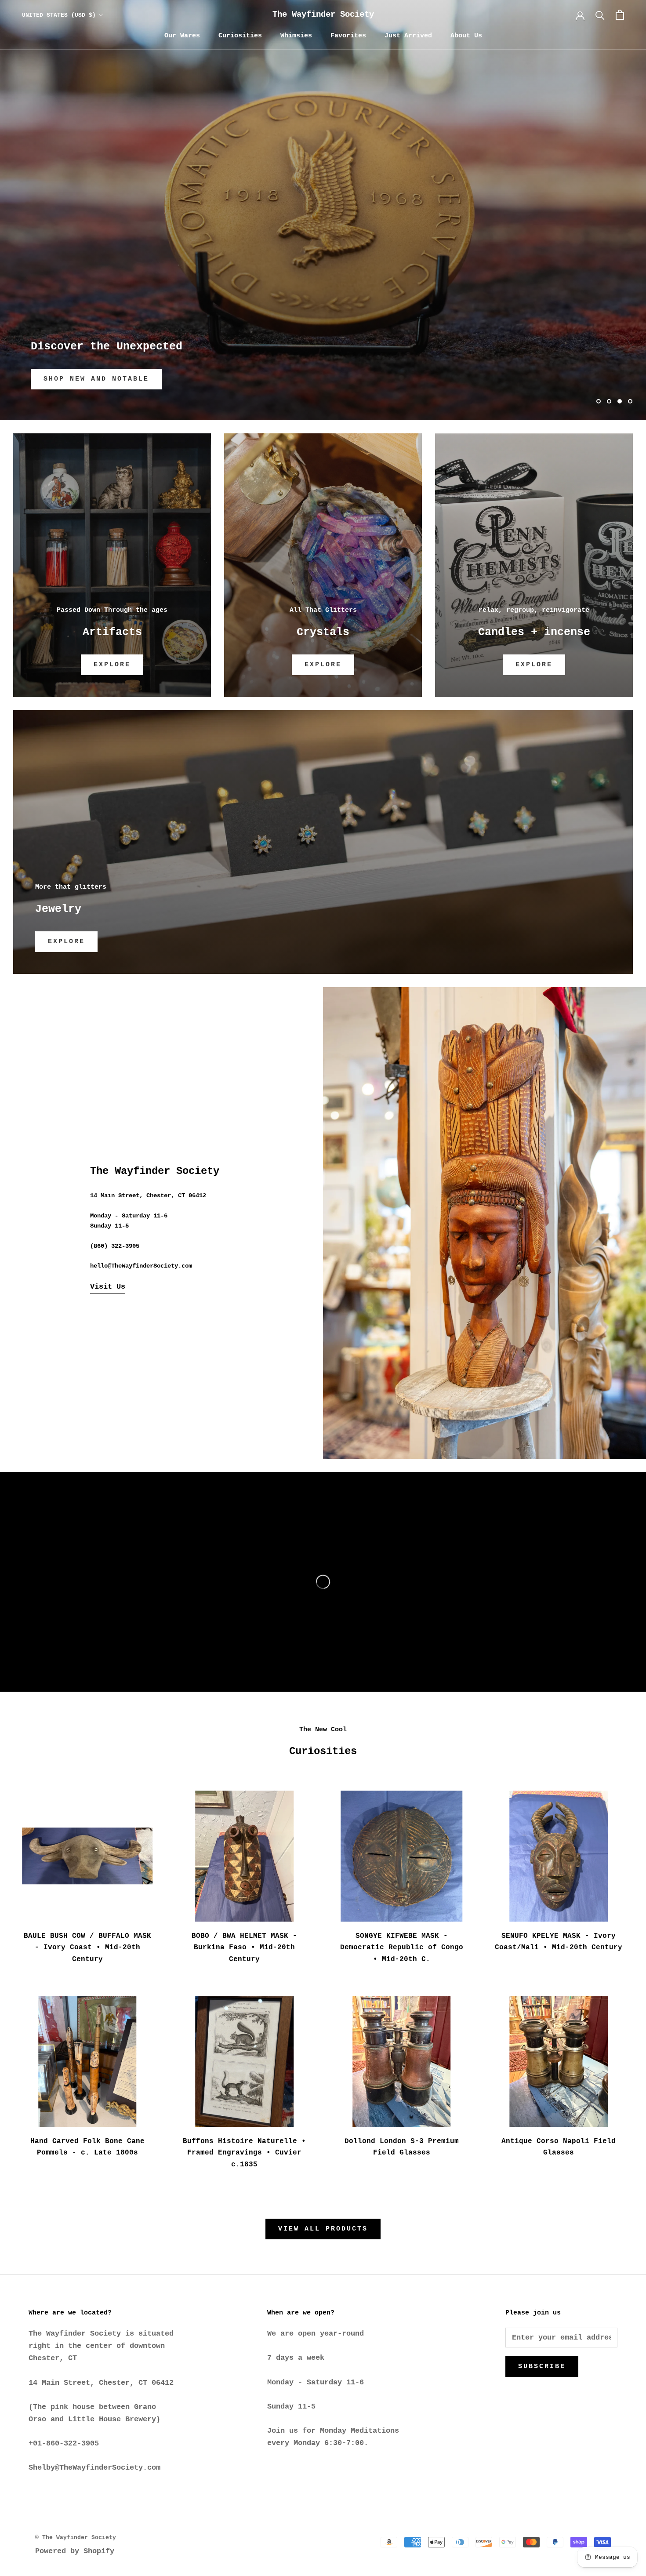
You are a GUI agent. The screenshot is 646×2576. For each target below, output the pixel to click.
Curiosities (240, 36)
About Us (466, 36)
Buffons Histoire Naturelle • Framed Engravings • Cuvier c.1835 (244, 2153)
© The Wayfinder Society (76, 2538)
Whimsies (296, 36)
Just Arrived (408, 36)
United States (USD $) (59, 15)
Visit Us (108, 1287)
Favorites (348, 36)
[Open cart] (620, 15)
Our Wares (182, 36)
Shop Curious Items (91, 379)
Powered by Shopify (75, 2551)
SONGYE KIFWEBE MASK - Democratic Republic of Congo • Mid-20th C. (402, 1948)
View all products (323, 2229)
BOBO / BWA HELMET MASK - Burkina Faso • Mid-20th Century (244, 1948)
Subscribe (542, 2367)
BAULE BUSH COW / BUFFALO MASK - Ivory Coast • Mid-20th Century (87, 1948)
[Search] (600, 15)
